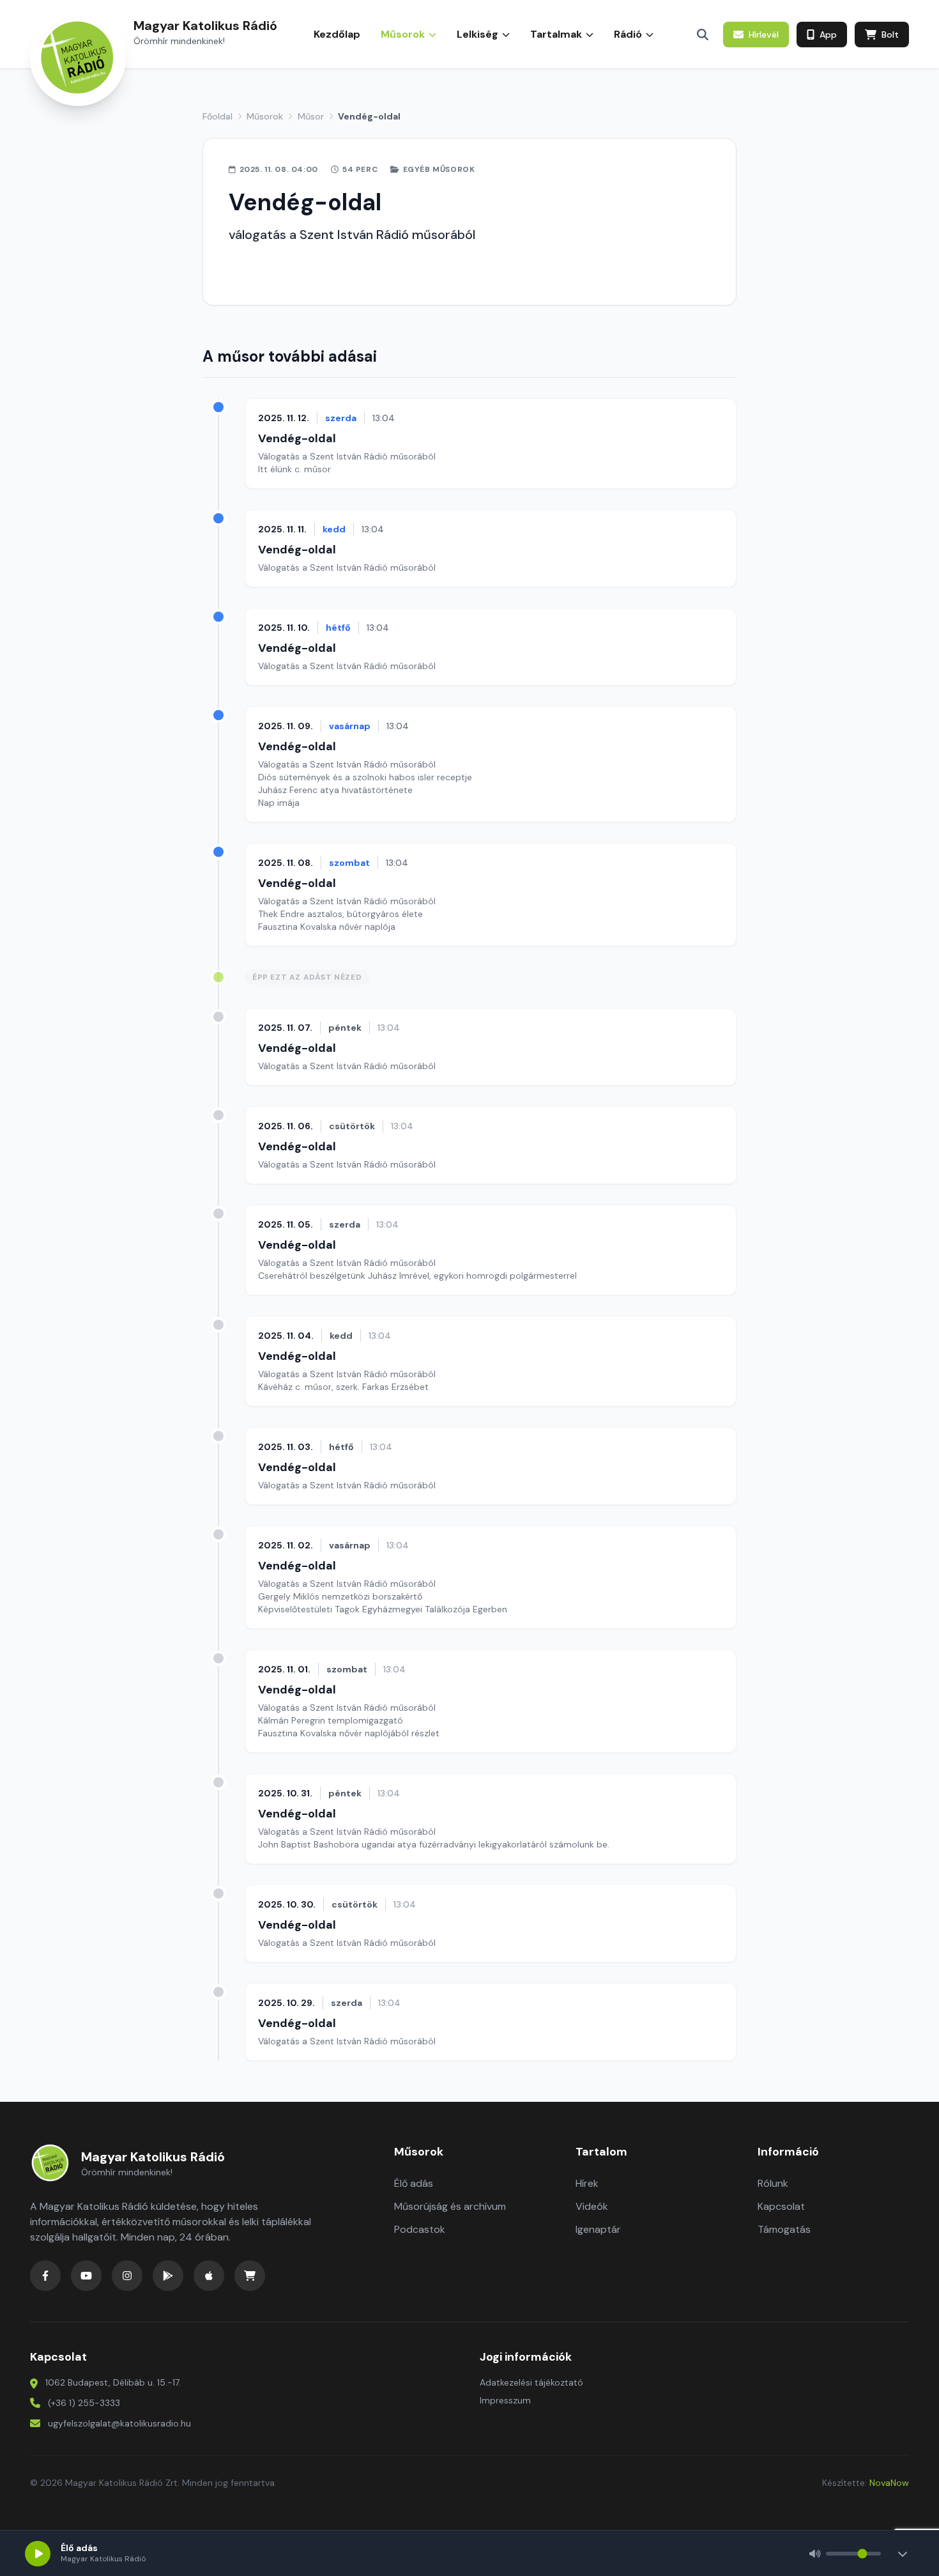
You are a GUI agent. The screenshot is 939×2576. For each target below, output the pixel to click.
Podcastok (420, 2229)
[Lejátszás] (38, 2554)
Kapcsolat (781, 2206)
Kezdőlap (337, 34)
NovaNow (889, 2483)
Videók (592, 2206)
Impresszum (505, 2400)
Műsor (311, 116)
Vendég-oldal (297, 438)
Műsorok (265, 116)
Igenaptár (598, 2229)
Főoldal (218, 116)
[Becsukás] (903, 2554)
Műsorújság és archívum (450, 2206)
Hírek (587, 2183)
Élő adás (414, 2183)
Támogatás (784, 2229)
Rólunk (773, 2183)
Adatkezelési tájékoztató (531, 2382)
